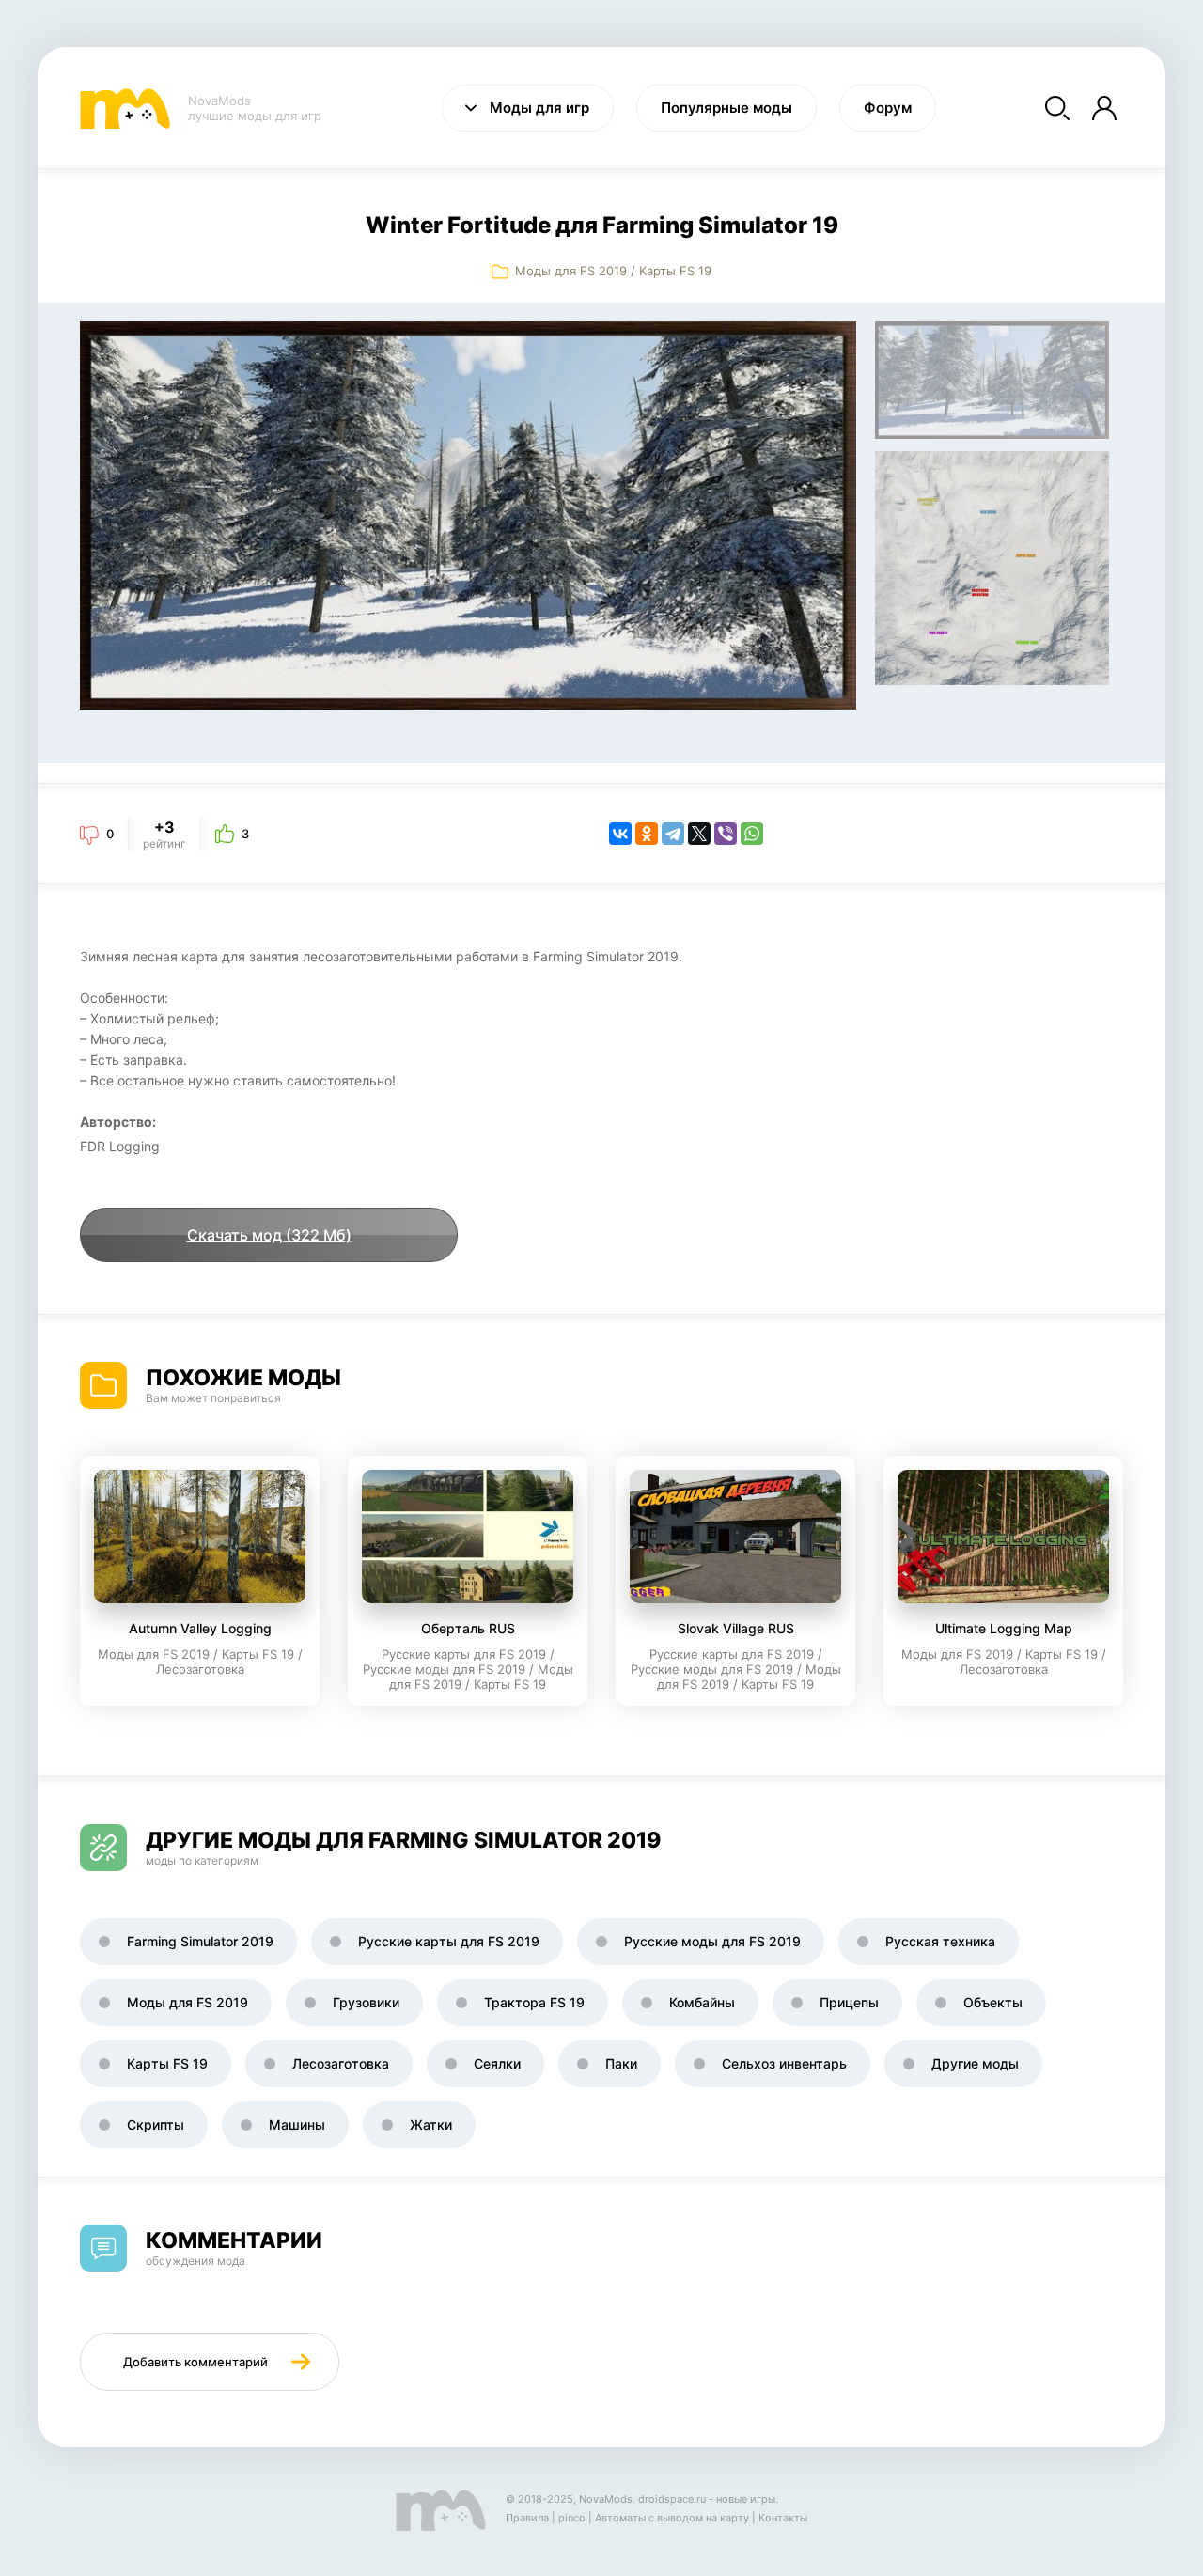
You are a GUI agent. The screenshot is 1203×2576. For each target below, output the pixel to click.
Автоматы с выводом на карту (672, 2518)
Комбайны (702, 2002)
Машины (297, 2124)
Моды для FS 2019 (571, 271)
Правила (527, 2518)
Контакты (783, 2518)
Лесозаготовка (341, 2063)
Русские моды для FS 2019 (712, 1941)
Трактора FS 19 (534, 2002)
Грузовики (366, 2002)
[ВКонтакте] (620, 834)
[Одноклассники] (647, 834)
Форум (888, 108)
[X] (699, 834)
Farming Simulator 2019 (200, 1941)
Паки (621, 2063)
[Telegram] (673, 834)
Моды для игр (539, 108)
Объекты (993, 2002)
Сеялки (497, 2063)
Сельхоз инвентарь (784, 2063)
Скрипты (156, 2124)
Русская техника (940, 1941)
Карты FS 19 (675, 271)
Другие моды (975, 2063)
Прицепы (849, 2002)
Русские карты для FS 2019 (449, 1941)
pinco (572, 2518)
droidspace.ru (672, 2499)
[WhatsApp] (752, 834)
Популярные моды (726, 108)
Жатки (431, 2124)
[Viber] (726, 834)
